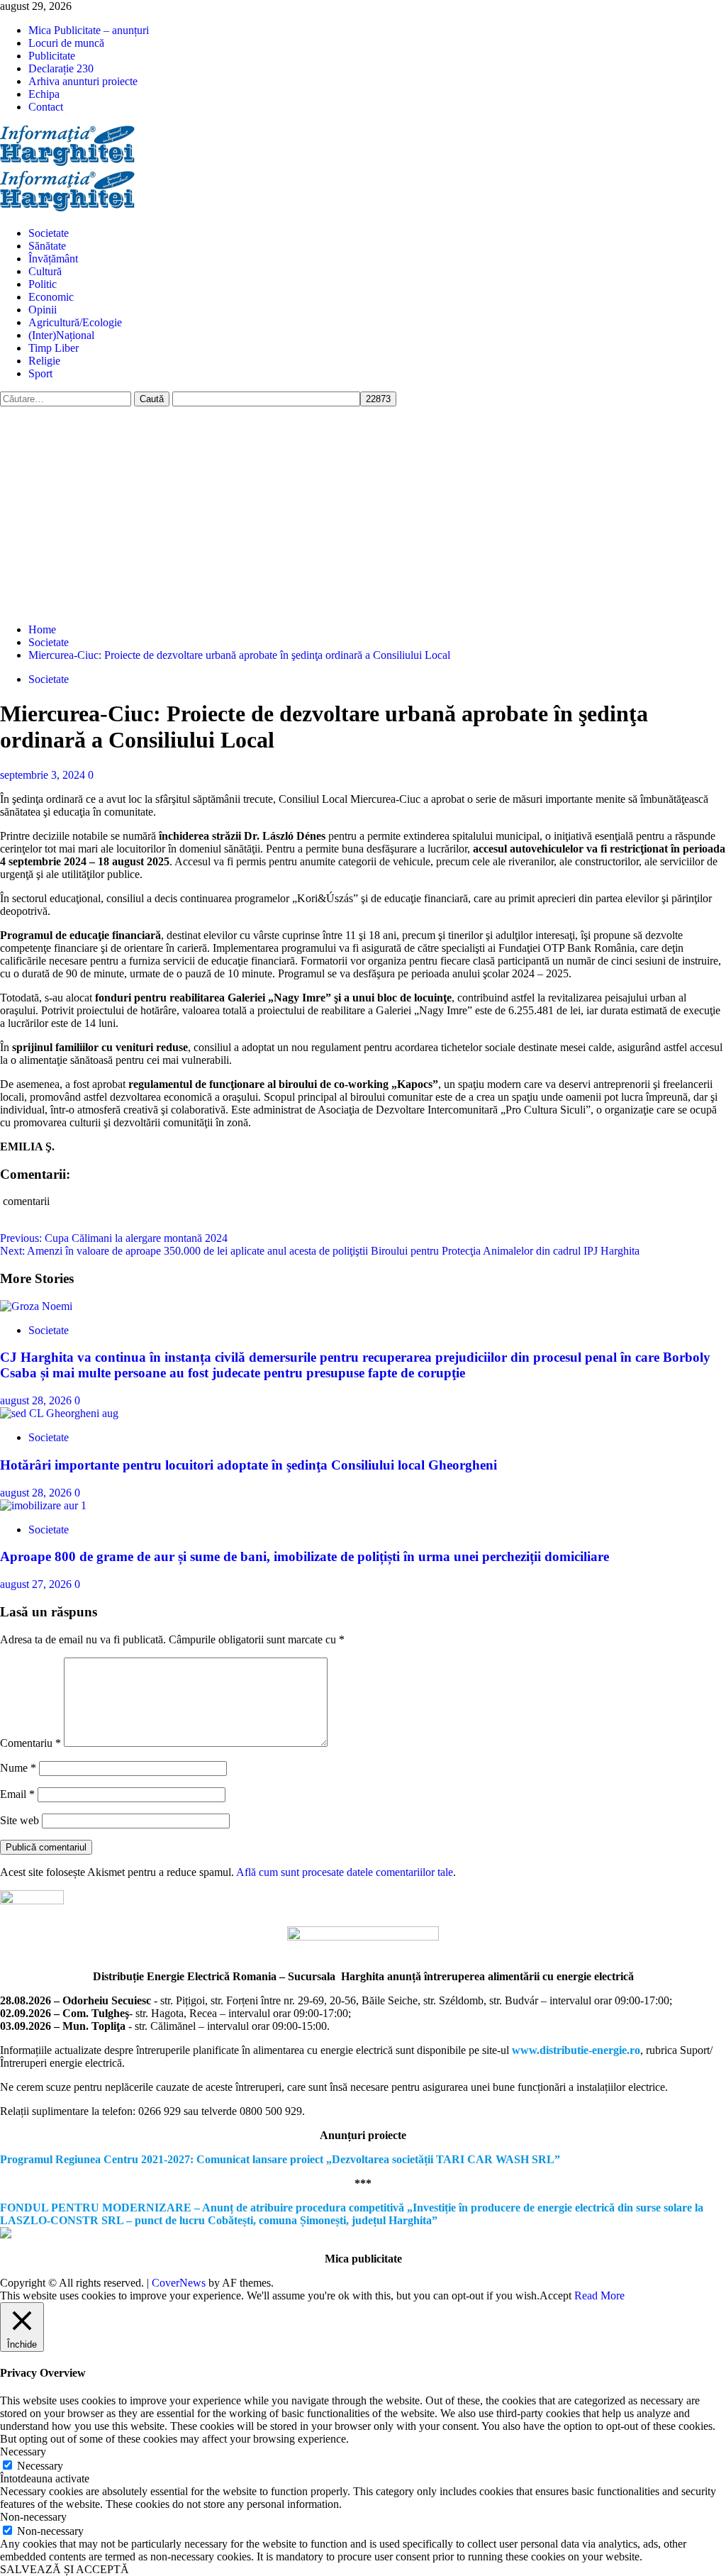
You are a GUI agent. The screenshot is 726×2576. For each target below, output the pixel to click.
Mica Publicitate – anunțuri (89, 30)
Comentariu (30, 1743)
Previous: (114, 1238)
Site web (19, 1820)
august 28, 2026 (37, 1400)
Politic (43, 284)
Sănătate (47, 246)
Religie (44, 361)
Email (17, 1794)
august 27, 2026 (37, 1584)
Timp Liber (54, 348)
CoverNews (179, 2283)
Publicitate (52, 56)
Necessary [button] (23, 2452)
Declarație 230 (61, 68)
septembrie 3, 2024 (44, 775)
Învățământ (53, 259)
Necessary (40, 2466)
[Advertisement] (363, 513)
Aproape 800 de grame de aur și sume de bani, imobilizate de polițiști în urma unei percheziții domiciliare (305, 1556)
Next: (320, 1251)
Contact (46, 107)
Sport (40, 373)
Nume (18, 1768)
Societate (49, 233)
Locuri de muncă (66, 43)
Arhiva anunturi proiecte (83, 81)
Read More (599, 2295)
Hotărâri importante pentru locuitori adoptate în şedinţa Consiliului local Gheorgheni (248, 1465)
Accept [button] (555, 2295)
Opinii (43, 310)
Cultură (45, 271)
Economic (51, 297)
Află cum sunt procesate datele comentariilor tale (345, 1872)
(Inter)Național (61, 335)
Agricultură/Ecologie (75, 322)
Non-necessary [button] (33, 2517)
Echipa (44, 94)
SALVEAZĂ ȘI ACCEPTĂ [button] (65, 2569)
